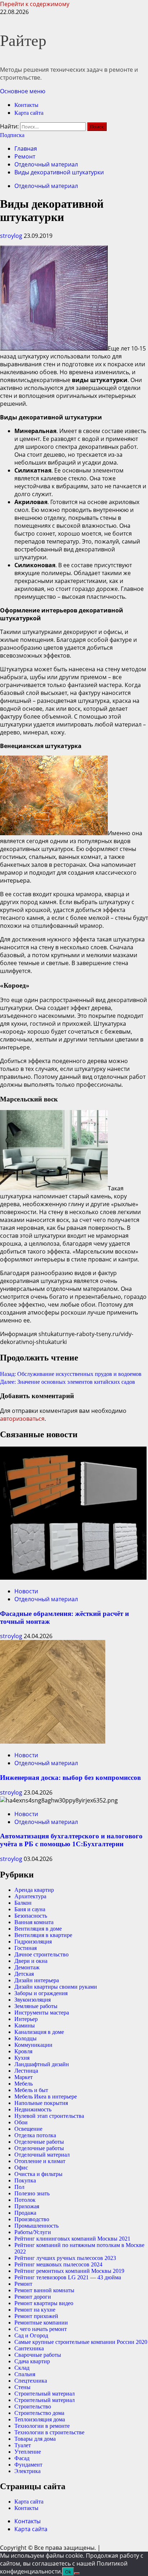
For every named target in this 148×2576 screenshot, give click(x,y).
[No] (77, 2573)
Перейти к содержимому (35, 4)
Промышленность (36, 2226)
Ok (68, 2572)
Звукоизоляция (33, 2000)
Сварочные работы (38, 2355)
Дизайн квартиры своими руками (56, 1987)
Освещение (28, 2129)
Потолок (25, 2200)
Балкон (23, 1903)
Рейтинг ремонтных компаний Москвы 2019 (69, 2271)
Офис (21, 2168)
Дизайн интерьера (37, 1980)
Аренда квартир (34, 1890)
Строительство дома (39, 2413)
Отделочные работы (39, 2142)
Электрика (27, 2471)
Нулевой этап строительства (49, 2116)
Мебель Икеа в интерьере (46, 2096)
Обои (21, 2122)
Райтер (23, 41)
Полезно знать (32, 2193)
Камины (25, 2025)
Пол (19, 2187)
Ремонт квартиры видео (44, 2303)
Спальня (25, 2374)
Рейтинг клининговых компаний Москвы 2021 (72, 2239)
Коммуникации (33, 2045)
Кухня (22, 2058)
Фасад (22, 2458)
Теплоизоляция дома (40, 2419)
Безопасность (31, 1916)
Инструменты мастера (42, 2013)
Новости (26, 1591)
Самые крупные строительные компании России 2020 (81, 2342)
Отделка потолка (35, 2135)
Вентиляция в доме (38, 1929)
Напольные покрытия (41, 2103)
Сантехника (29, 2348)
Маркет (24, 2077)
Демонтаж (27, 1967)
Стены (22, 2387)
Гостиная (26, 1948)
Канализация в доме (39, 2032)
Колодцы (26, 2038)
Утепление (28, 2452)
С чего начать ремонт (41, 2329)
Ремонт (23, 2284)
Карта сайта (29, 113)
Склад (22, 2368)
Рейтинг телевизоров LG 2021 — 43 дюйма (68, 2277)
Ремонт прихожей (36, 2316)
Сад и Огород (31, 2335)
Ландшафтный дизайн (42, 2064)
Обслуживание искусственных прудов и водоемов (71, 1374)
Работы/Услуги (33, 2232)
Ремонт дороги (33, 2297)
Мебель (24, 2084)
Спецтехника (31, 2381)
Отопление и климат (40, 2161)
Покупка (25, 2180)
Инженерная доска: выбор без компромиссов (70, 1778)
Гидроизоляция (33, 1942)
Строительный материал (45, 2394)
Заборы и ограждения (41, 1993)
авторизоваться (22, 1419)
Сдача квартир (32, 2361)
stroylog (12, 236)
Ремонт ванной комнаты (44, 2290)
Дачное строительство (41, 1954)
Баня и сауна (30, 1909)
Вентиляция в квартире (43, 1935)
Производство (32, 2219)
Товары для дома (35, 2439)
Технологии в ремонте (42, 2426)
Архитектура (30, 1896)
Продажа (25, 2213)
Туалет (23, 2445)
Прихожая (27, 2206)
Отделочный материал (46, 186)
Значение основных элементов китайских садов (68, 1382)
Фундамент (28, 2465)
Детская (24, 1974)
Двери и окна (31, 1961)
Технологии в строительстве (49, 2432)
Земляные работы (36, 2006)
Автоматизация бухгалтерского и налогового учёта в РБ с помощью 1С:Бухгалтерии (71, 1840)
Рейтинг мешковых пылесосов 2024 (58, 2264)
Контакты (26, 105)
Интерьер (26, 2019)
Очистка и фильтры (38, 2174)
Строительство (33, 2406)
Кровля (23, 2051)
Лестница (26, 2071)
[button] (23, 91)
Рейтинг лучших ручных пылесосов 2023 (65, 2258)
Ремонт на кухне (35, 2310)
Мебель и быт (31, 2090)
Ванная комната (34, 1922)
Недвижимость (33, 2109)
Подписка (12, 135)
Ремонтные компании (41, 2323)
